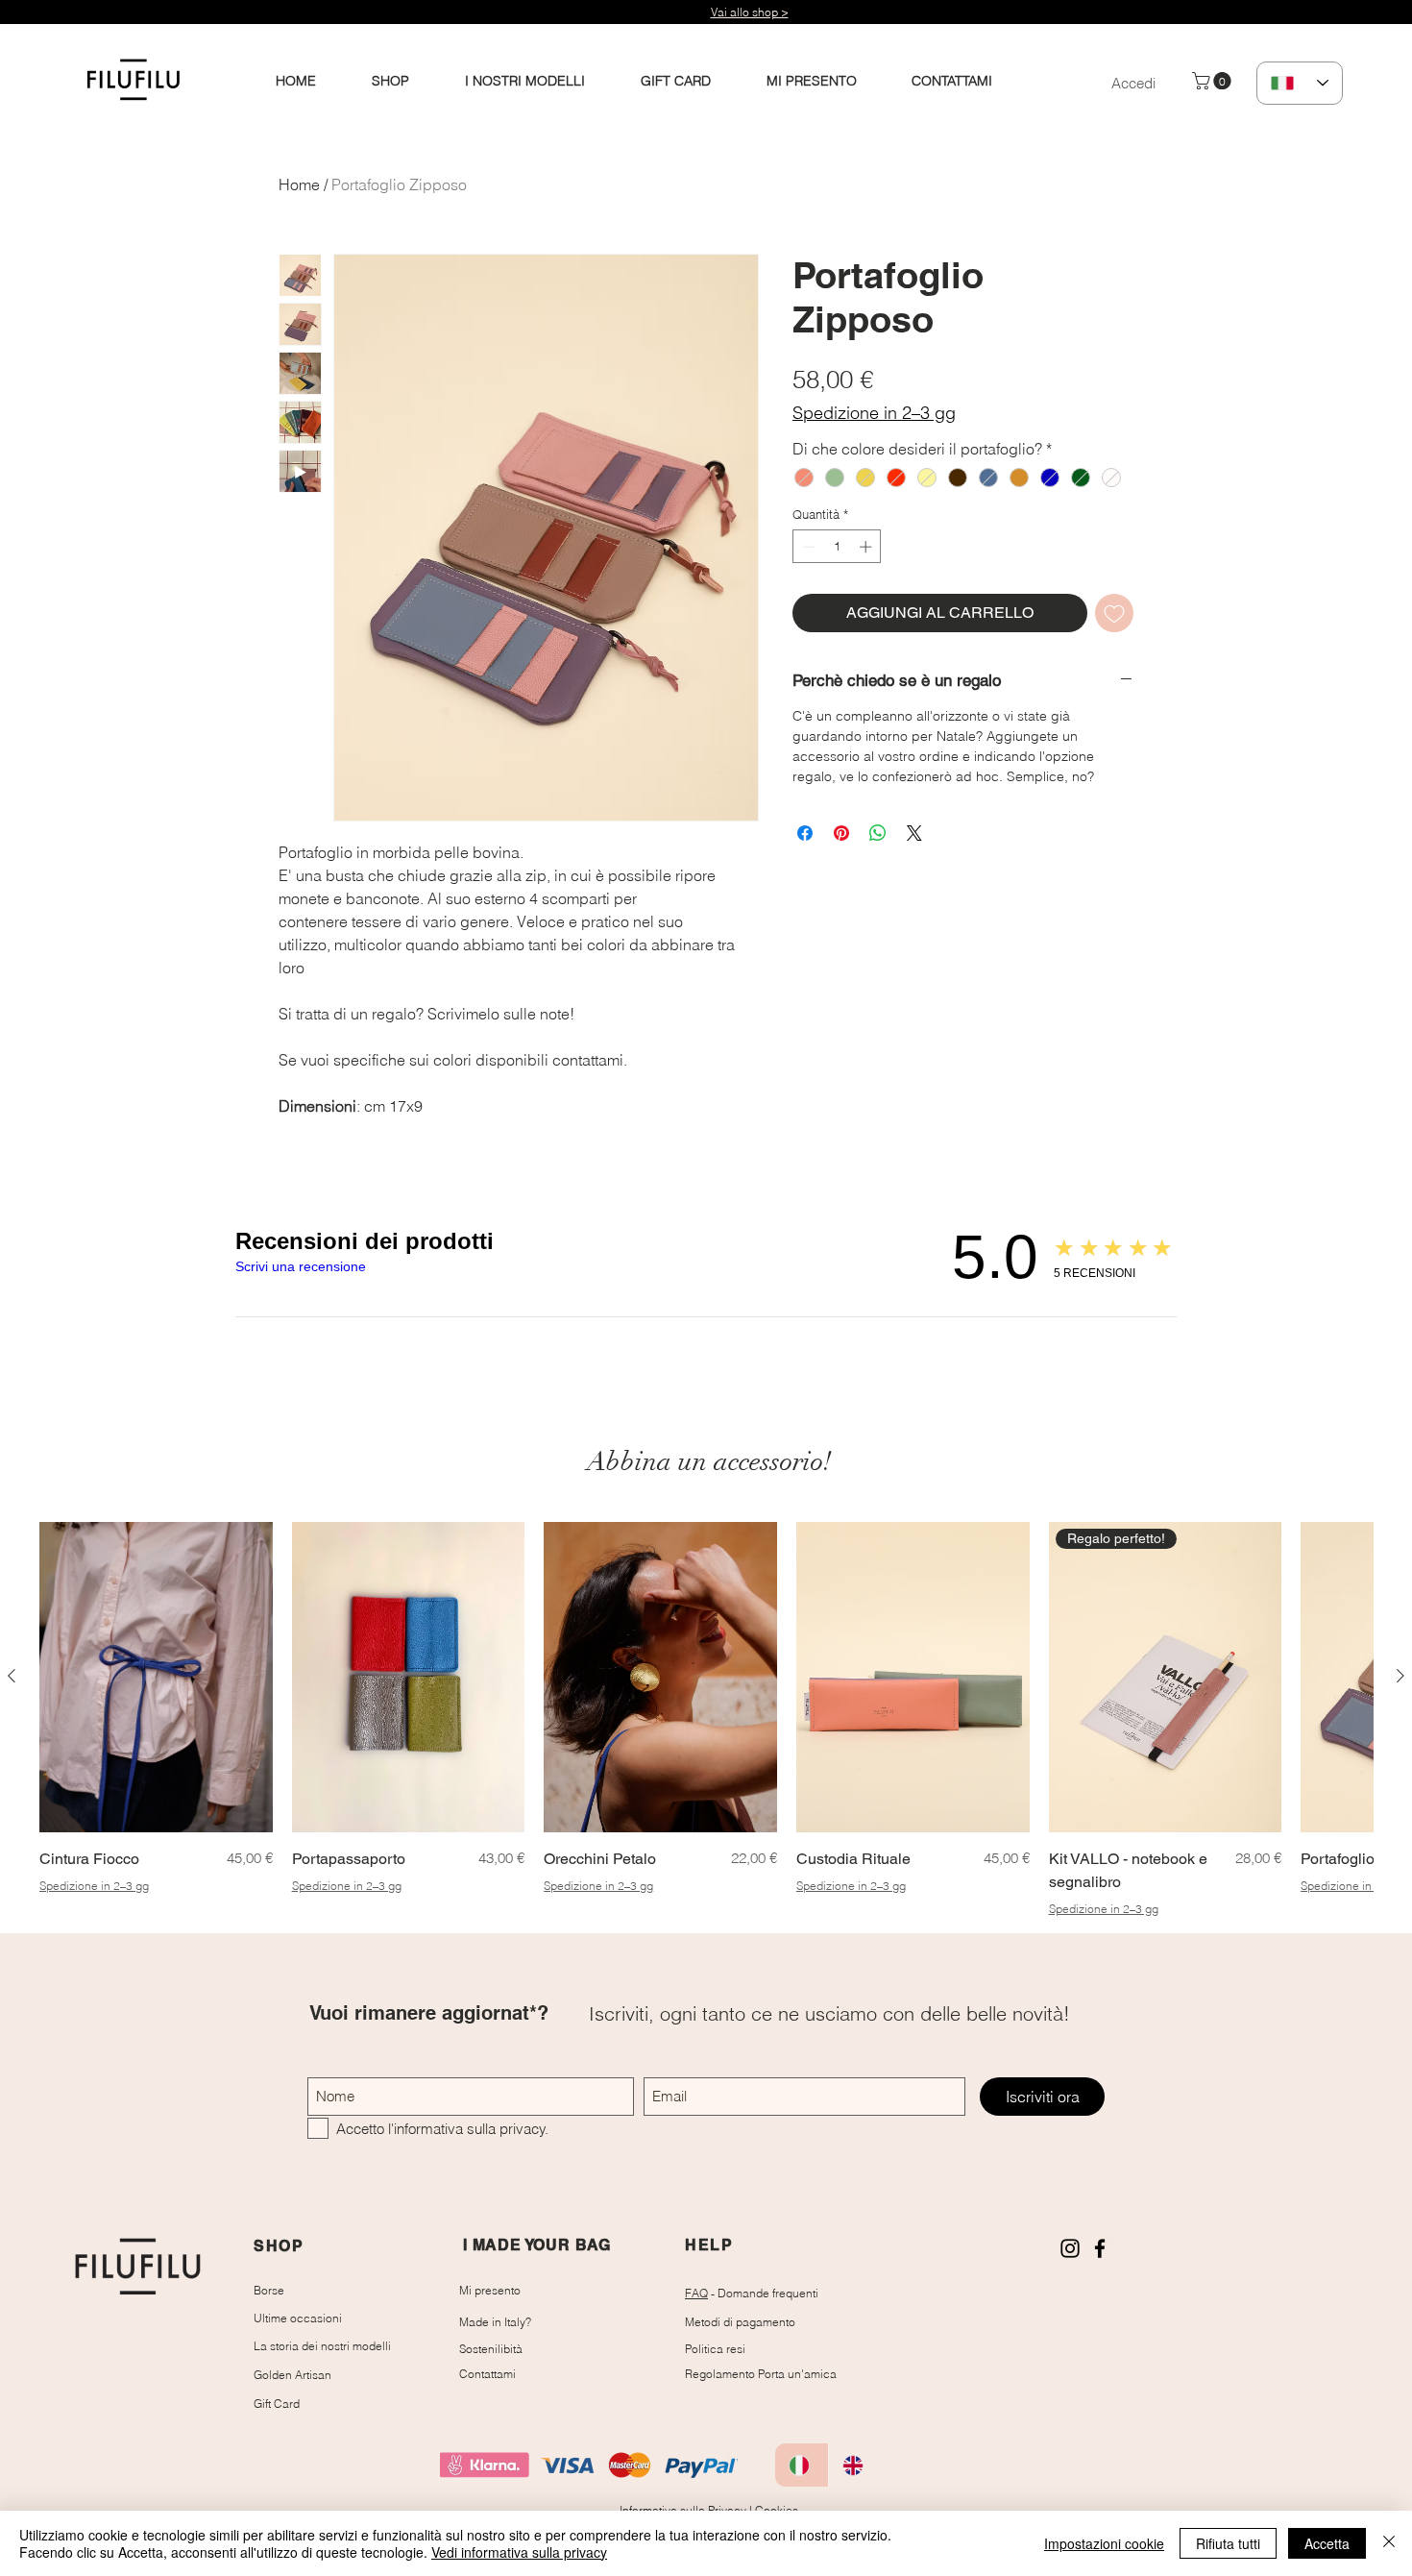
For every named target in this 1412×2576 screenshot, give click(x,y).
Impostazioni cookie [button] (1104, 2543)
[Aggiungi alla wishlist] (1114, 613)
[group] (706, 1719)
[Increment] (867, 547)
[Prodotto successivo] (1400, 1676)
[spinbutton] (837, 547)
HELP (709, 2245)
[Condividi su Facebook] (805, 833)
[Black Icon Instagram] (1070, 2248)
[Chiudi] (1389, 2543)
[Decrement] (807, 547)
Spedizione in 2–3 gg (874, 413)
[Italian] (802, 2465)
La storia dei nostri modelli (322, 2346)
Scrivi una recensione (301, 1266)
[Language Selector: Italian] (1300, 83)
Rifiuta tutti (1228, 2543)
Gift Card (277, 2404)
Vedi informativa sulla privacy (519, 2552)
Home (299, 184)
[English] (855, 2465)
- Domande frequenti (752, 2293)
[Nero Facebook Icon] (1100, 2248)
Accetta (1327, 2543)
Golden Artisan (292, 2375)
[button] (1214, 81)
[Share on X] (914, 833)
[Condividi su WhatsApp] (878, 833)
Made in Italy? (495, 2322)
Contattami (487, 2374)
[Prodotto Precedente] (12, 1676)
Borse (269, 2290)
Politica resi (715, 2349)
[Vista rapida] (156, 1677)
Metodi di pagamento (740, 2322)
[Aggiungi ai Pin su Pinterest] (841, 833)
